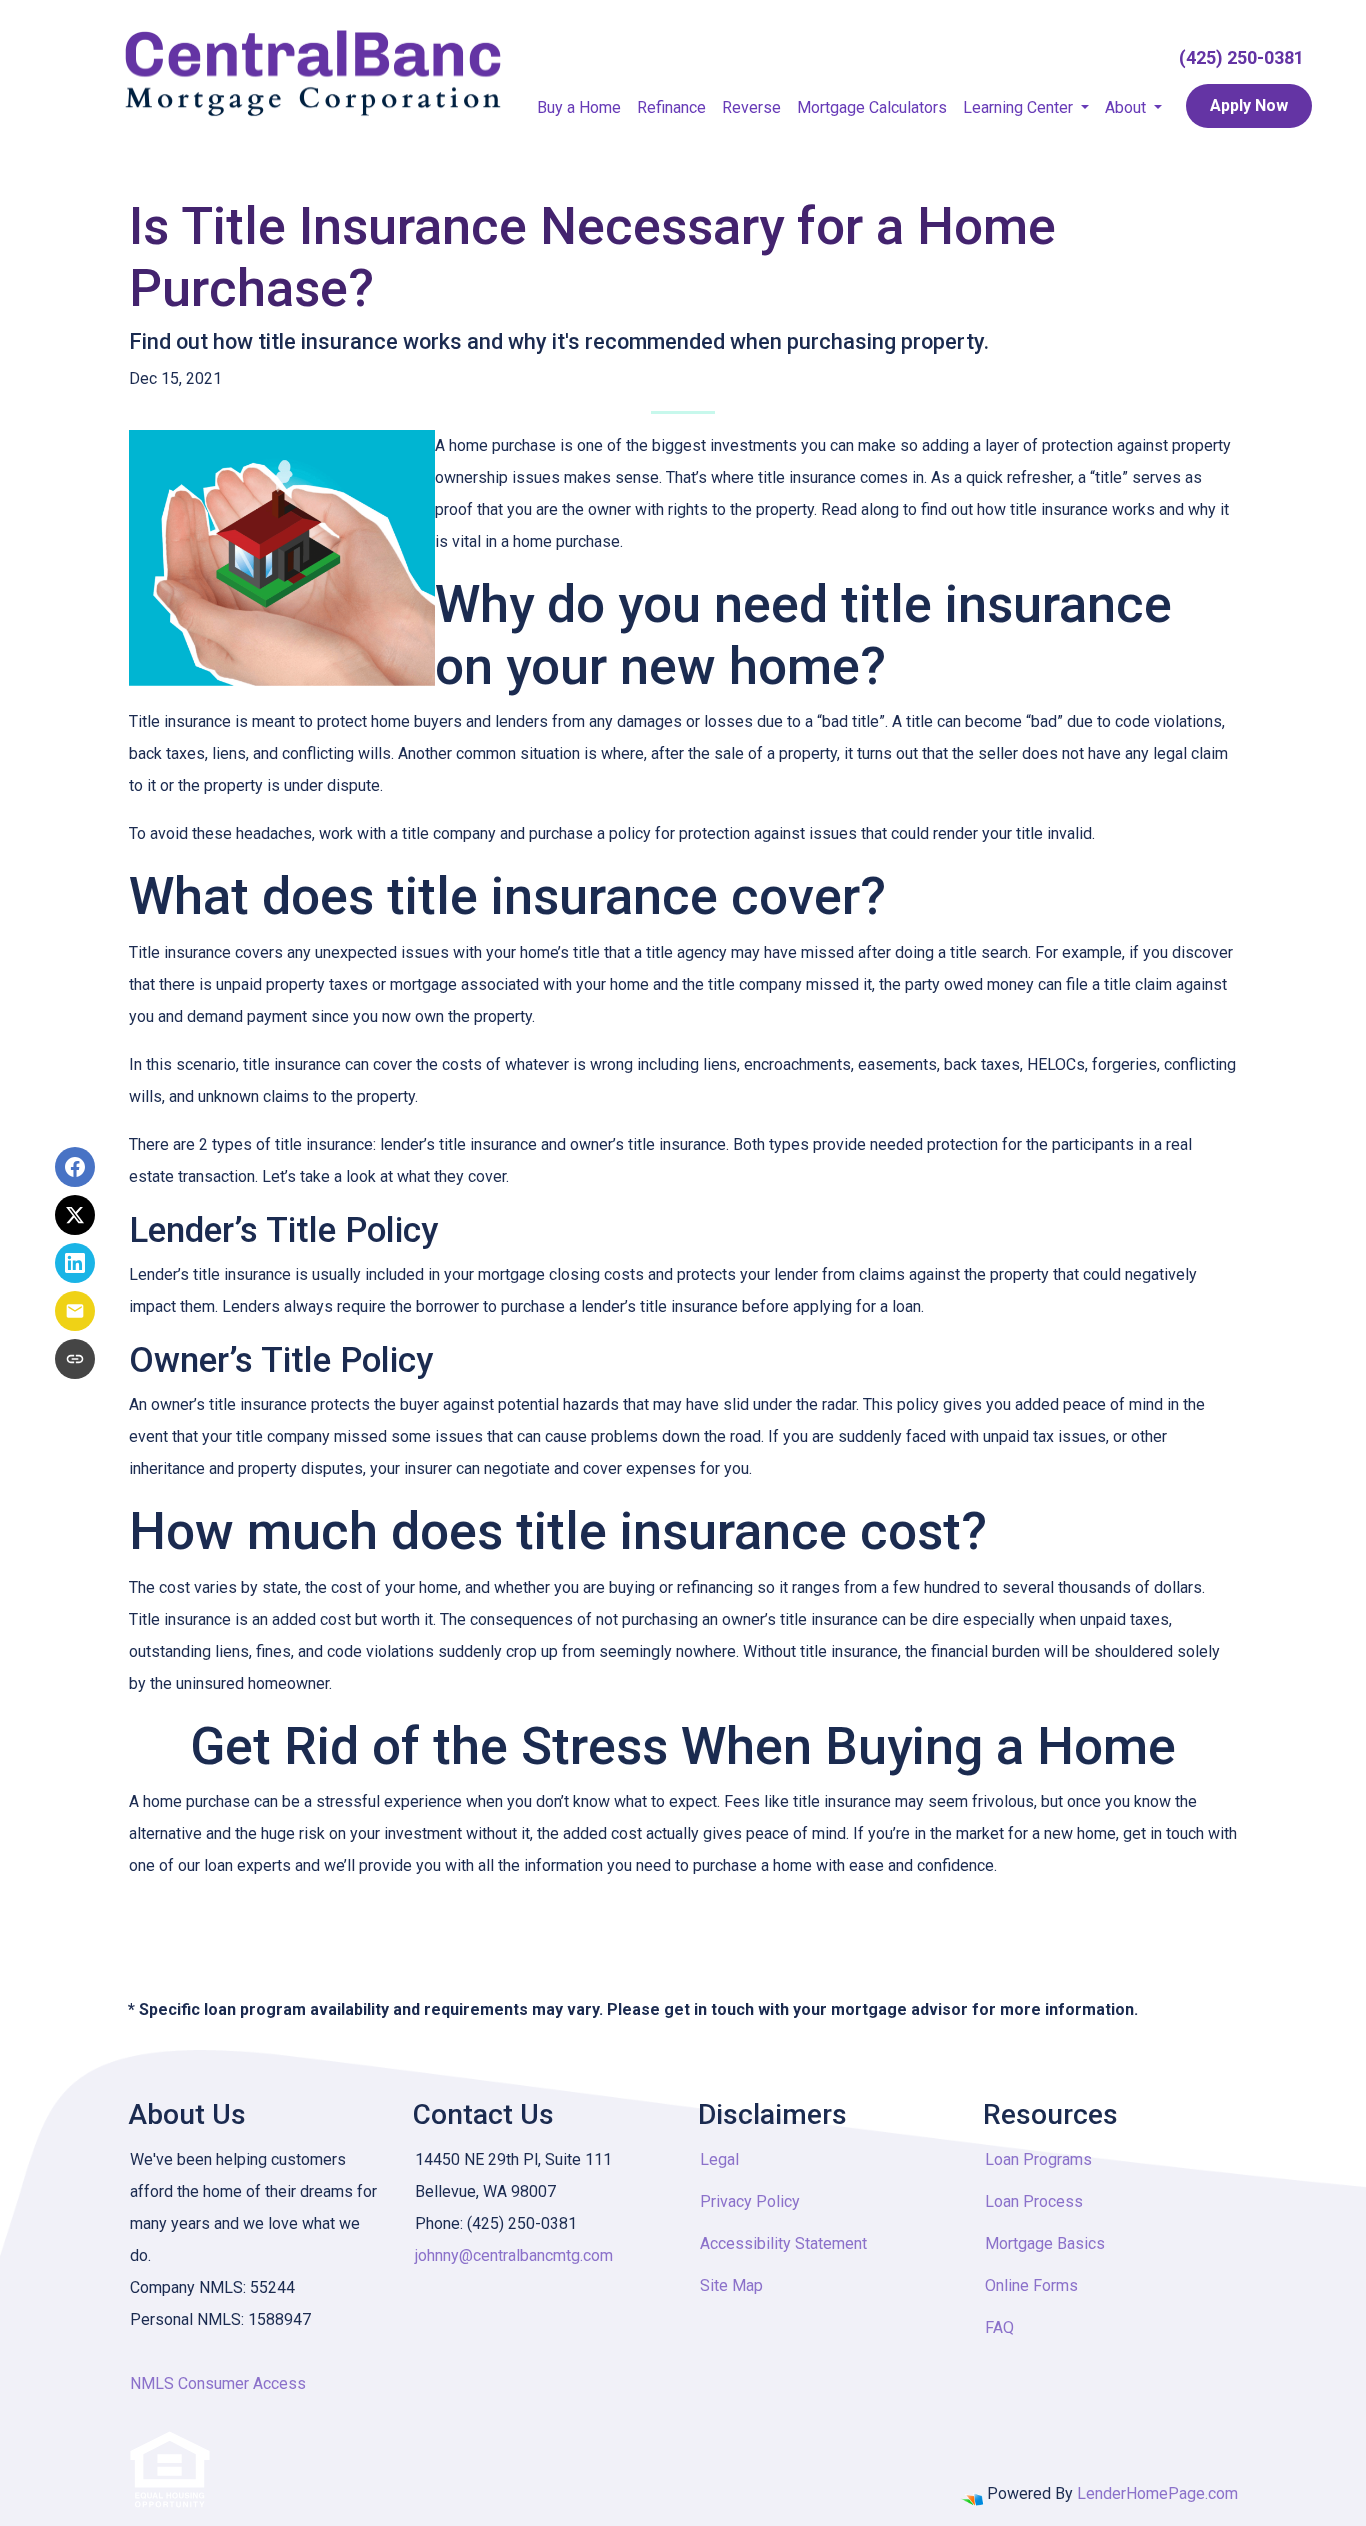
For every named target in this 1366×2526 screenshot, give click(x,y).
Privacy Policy (750, 2201)
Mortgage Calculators (872, 107)
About (1127, 107)
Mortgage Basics (1045, 2243)
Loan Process (1034, 2201)
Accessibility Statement (783, 2243)
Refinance (671, 107)
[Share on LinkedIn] (75, 1263)
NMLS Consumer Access (218, 2383)
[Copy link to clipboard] (75, 1359)
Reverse (751, 107)
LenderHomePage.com (1157, 2493)
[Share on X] (75, 1215)
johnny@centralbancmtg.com (514, 2255)
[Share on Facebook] (75, 1167)
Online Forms (1031, 2285)
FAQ (999, 2327)
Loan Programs (1038, 2159)
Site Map (731, 2285)
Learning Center (1020, 107)
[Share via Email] (75, 1311)
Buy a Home (579, 107)
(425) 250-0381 (1241, 57)
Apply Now (1249, 105)
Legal (719, 2159)
